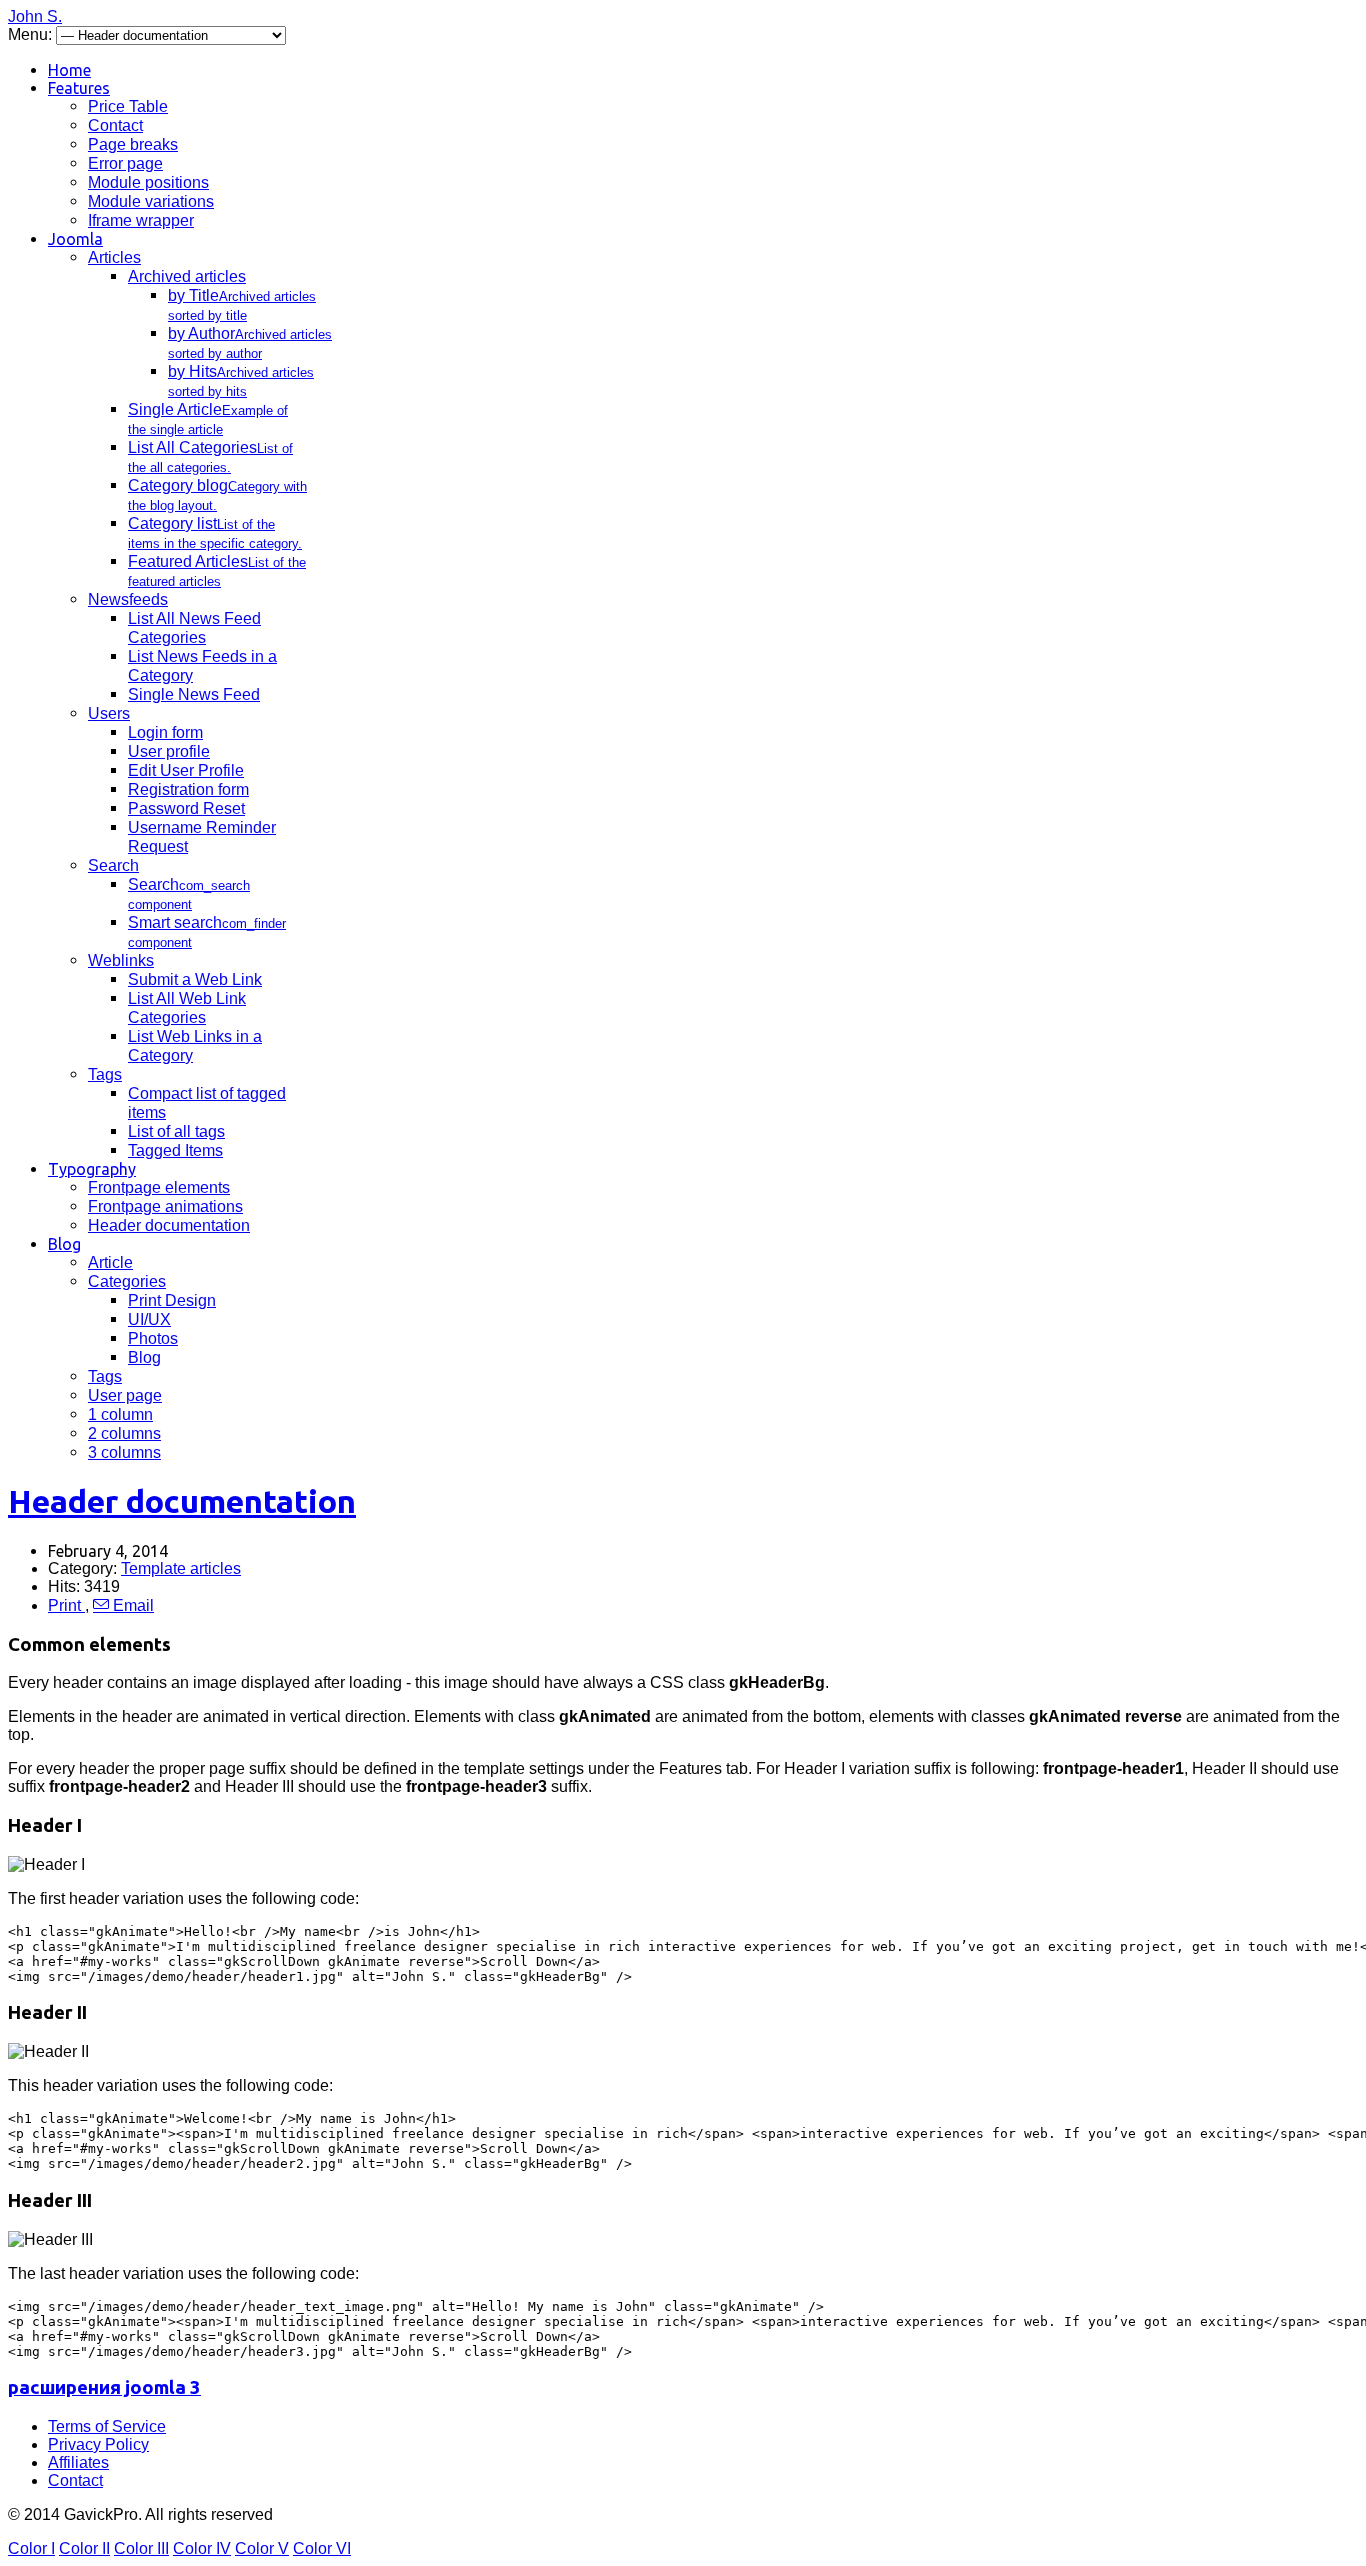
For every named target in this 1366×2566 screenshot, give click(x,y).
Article (110, 1262)
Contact (115, 125)
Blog (64, 1244)
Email (131, 1605)
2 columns (124, 1433)
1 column (120, 1414)
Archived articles (187, 276)
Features (79, 88)
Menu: (32, 34)
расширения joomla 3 (104, 2387)
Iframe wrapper (141, 220)
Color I (31, 2548)
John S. (35, 16)
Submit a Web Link (195, 979)
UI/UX (149, 1319)
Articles (114, 257)
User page (125, 1395)
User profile (169, 751)
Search (113, 865)
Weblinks (121, 960)
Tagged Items (175, 1150)
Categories (127, 1281)
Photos (153, 1338)
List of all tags (176, 1131)
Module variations (151, 201)
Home (69, 70)
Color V (262, 2548)
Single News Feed (194, 694)
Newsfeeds (128, 599)
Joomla (75, 239)
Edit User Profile (186, 770)
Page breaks (133, 144)
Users (109, 713)
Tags (105, 1074)
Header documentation (169, 1225)
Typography (92, 1169)
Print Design (172, 1300)
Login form (165, 732)
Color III (141, 2548)
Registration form (188, 789)
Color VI (322, 2548)
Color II (84, 2548)
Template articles (181, 1568)
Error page (125, 163)
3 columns (124, 1452)
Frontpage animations (165, 1206)
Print (66, 1605)
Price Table (128, 106)
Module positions (148, 182)
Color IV (202, 2548)
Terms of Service (107, 2426)
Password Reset (186, 808)
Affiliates (78, 2462)
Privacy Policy (98, 2444)
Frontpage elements (159, 1187)
